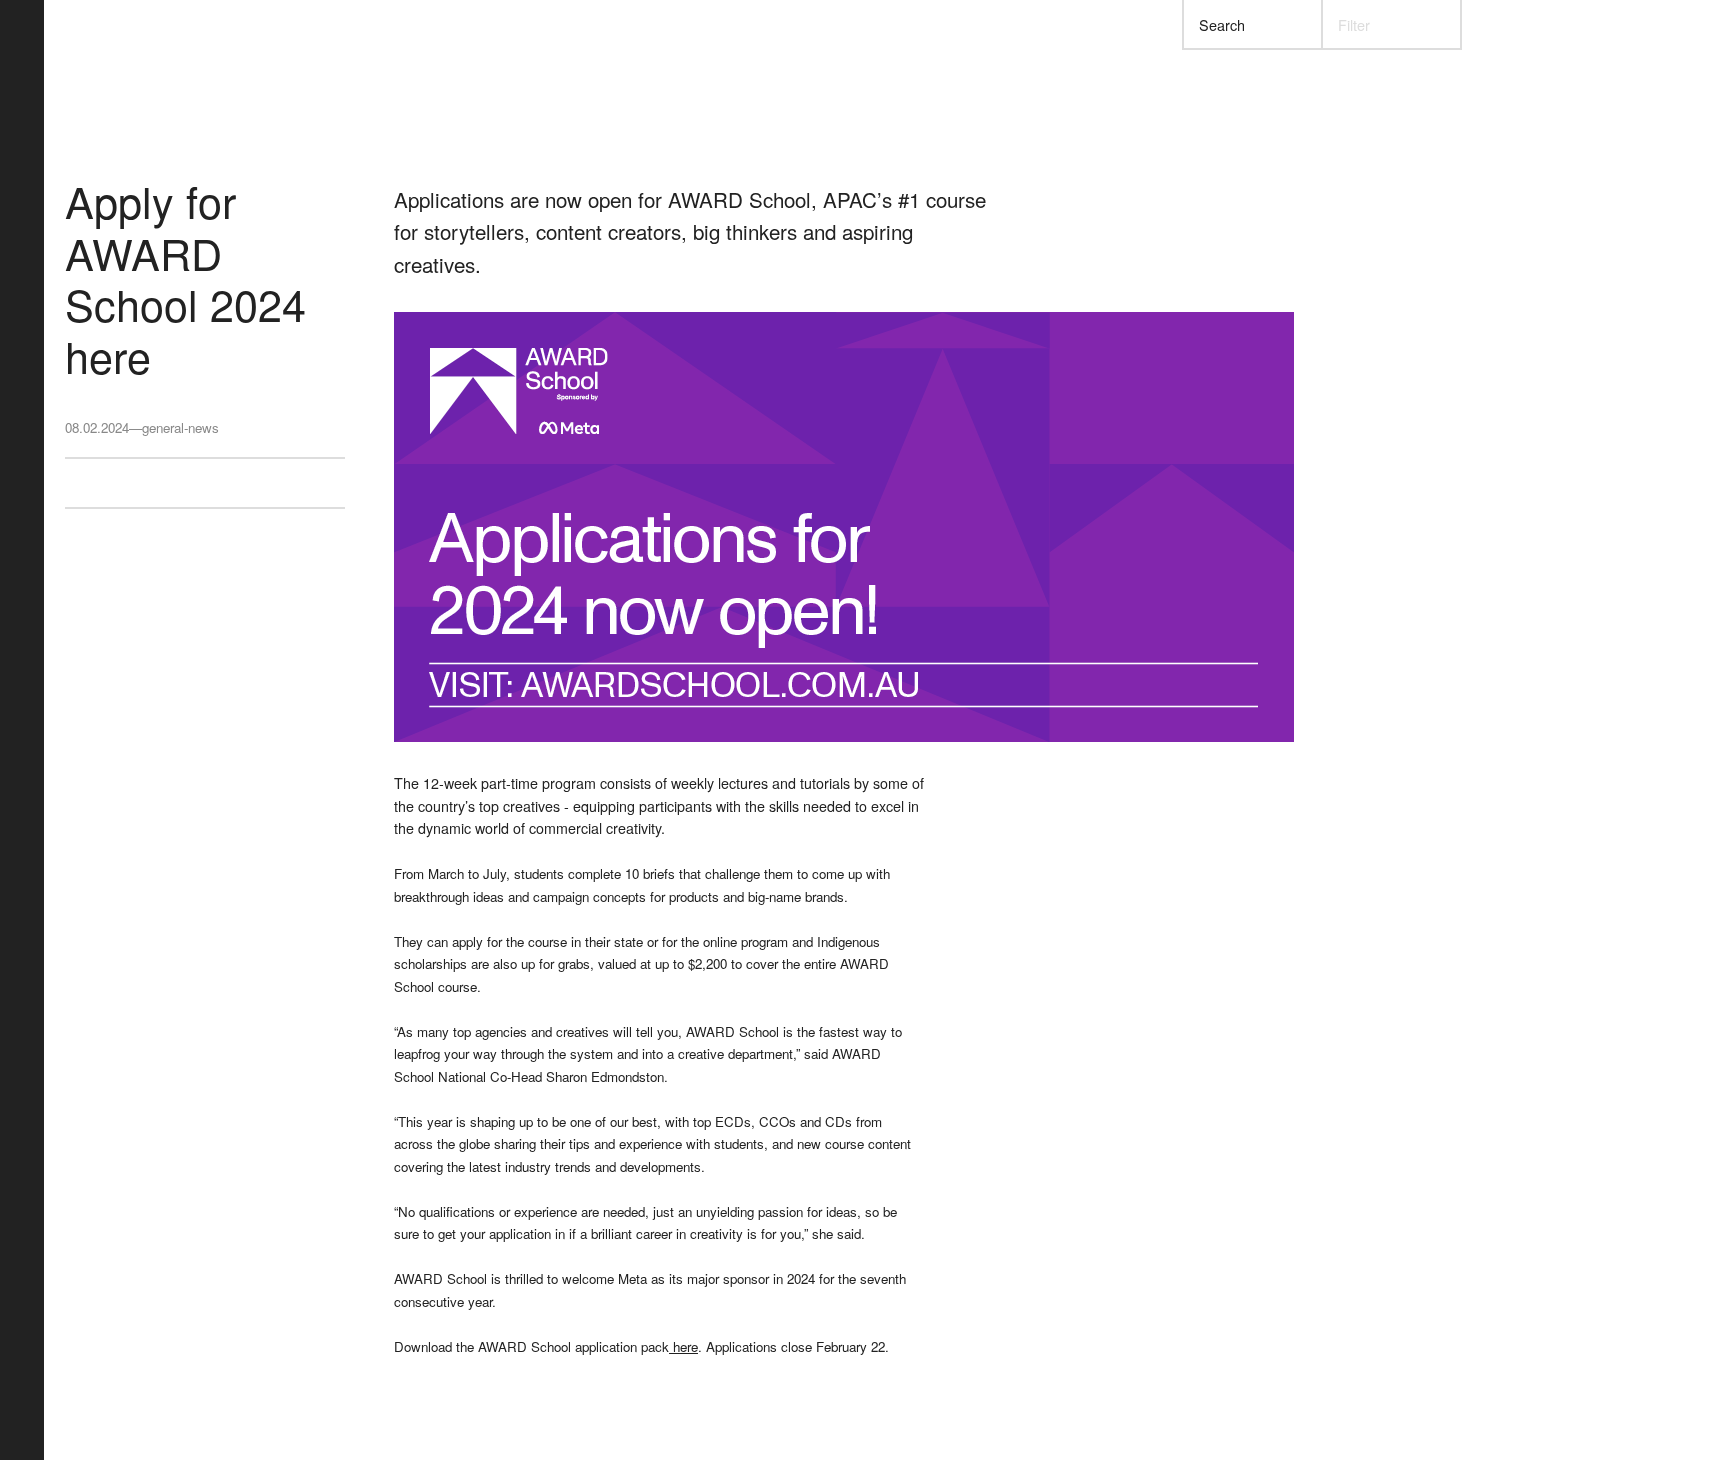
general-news (180, 427)
